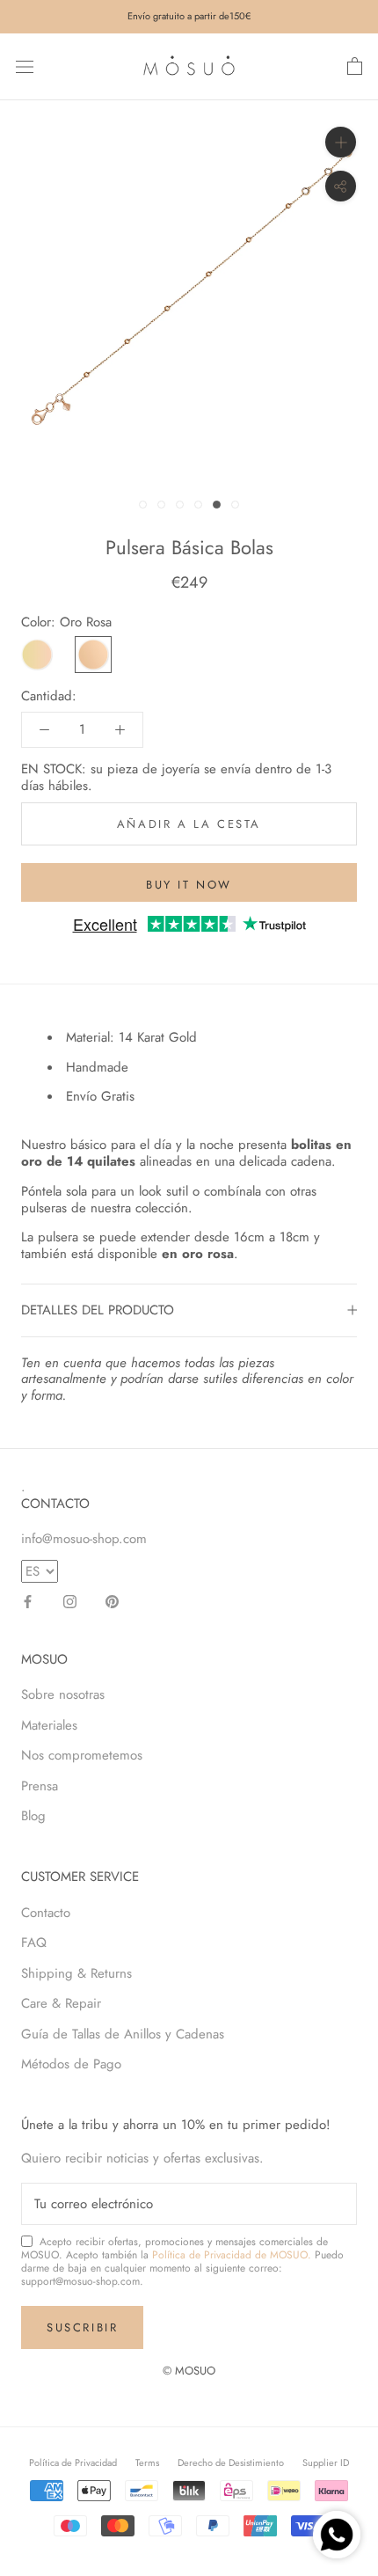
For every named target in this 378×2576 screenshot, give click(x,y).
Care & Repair (61, 2003)
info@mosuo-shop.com (84, 1539)
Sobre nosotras (63, 1694)
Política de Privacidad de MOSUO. (232, 2255)
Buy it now (189, 885)
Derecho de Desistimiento (231, 2463)
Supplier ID (326, 2463)
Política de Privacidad (73, 2463)
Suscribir (82, 2327)
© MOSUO (189, 2371)
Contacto (46, 1913)
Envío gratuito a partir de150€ (189, 16)
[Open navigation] (25, 67)
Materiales (49, 1725)
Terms (147, 2463)
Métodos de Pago (71, 2064)
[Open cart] (355, 67)
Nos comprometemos (82, 1755)
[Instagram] (70, 1601)
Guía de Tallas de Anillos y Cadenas (123, 2034)
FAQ (34, 1943)
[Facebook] (28, 1601)
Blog (33, 1816)
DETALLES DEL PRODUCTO (98, 1310)
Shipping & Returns (76, 1973)
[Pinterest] (112, 1601)
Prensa (40, 1786)
